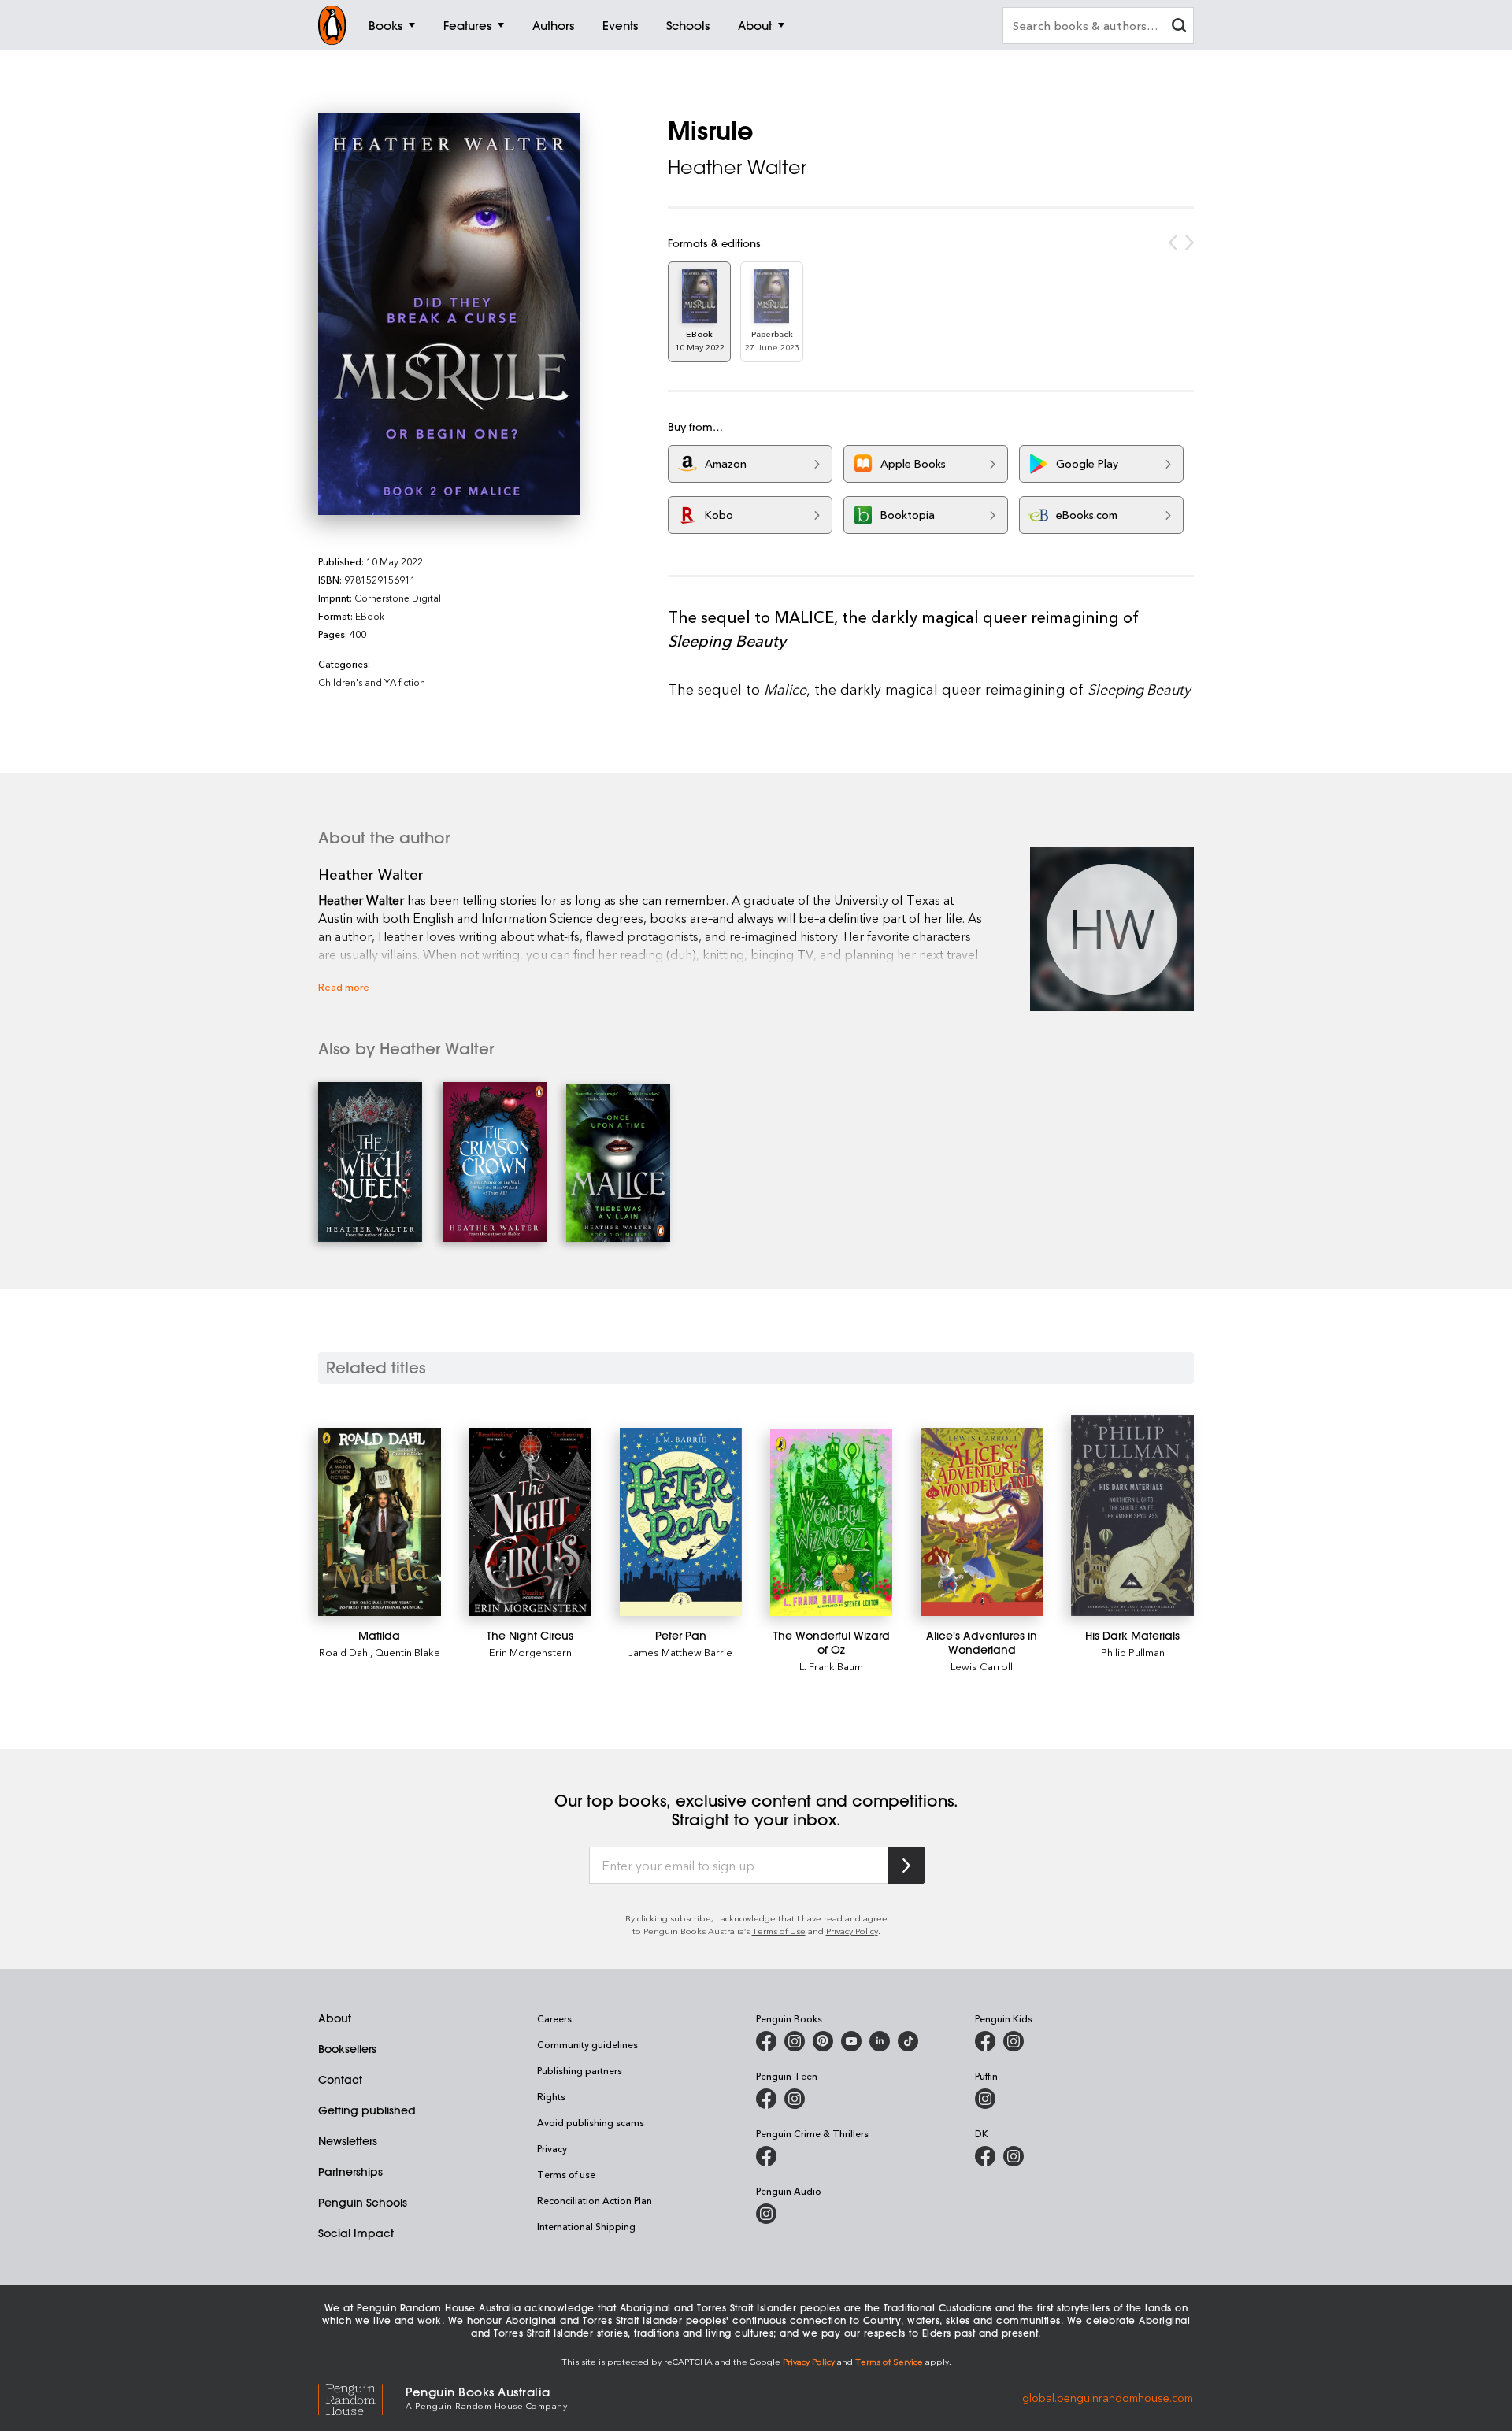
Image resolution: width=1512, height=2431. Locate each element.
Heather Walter (737, 167)
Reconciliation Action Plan (595, 2200)
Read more (344, 986)
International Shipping (586, 2226)
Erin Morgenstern (530, 1652)
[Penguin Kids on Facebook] (985, 2041)
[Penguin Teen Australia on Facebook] (766, 2099)
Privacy (552, 2148)
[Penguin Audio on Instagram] (766, 2214)
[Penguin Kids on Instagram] (1014, 2041)
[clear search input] (1179, 27)
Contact (340, 2080)
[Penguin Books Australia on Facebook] (766, 2041)
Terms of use (566, 2174)
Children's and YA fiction (372, 682)
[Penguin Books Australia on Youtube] (851, 2041)
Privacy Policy (852, 1931)
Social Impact (356, 2233)
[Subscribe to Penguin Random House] (906, 1865)
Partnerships (350, 2172)
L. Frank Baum (831, 1666)
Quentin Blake (408, 1652)
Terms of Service (889, 2361)
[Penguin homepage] (332, 25)
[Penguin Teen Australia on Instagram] (795, 2099)
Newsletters (348, 2141)
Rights (551, 2096)
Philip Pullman (1133, 1652)
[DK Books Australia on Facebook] (985, 2156)
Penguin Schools (363, 2203)
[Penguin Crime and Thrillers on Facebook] (766, 2156)
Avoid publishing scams (591, 2122)
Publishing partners (580, 2070)
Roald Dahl (345, 1652)
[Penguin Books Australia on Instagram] (795, 2041)
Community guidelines (587, 2044)
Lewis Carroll (982, 1666)
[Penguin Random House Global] (362, 2398)
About (335, 2018)
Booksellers (347, 2049)
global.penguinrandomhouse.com (1108, 2397)
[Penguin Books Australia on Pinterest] (823, 2041)
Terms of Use (779, 1931)
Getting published (367, 2110)
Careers (554, 2018)
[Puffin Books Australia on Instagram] (985, 2099)
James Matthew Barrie (680, 1652)
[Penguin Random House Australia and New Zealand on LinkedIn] (880, 2041)
